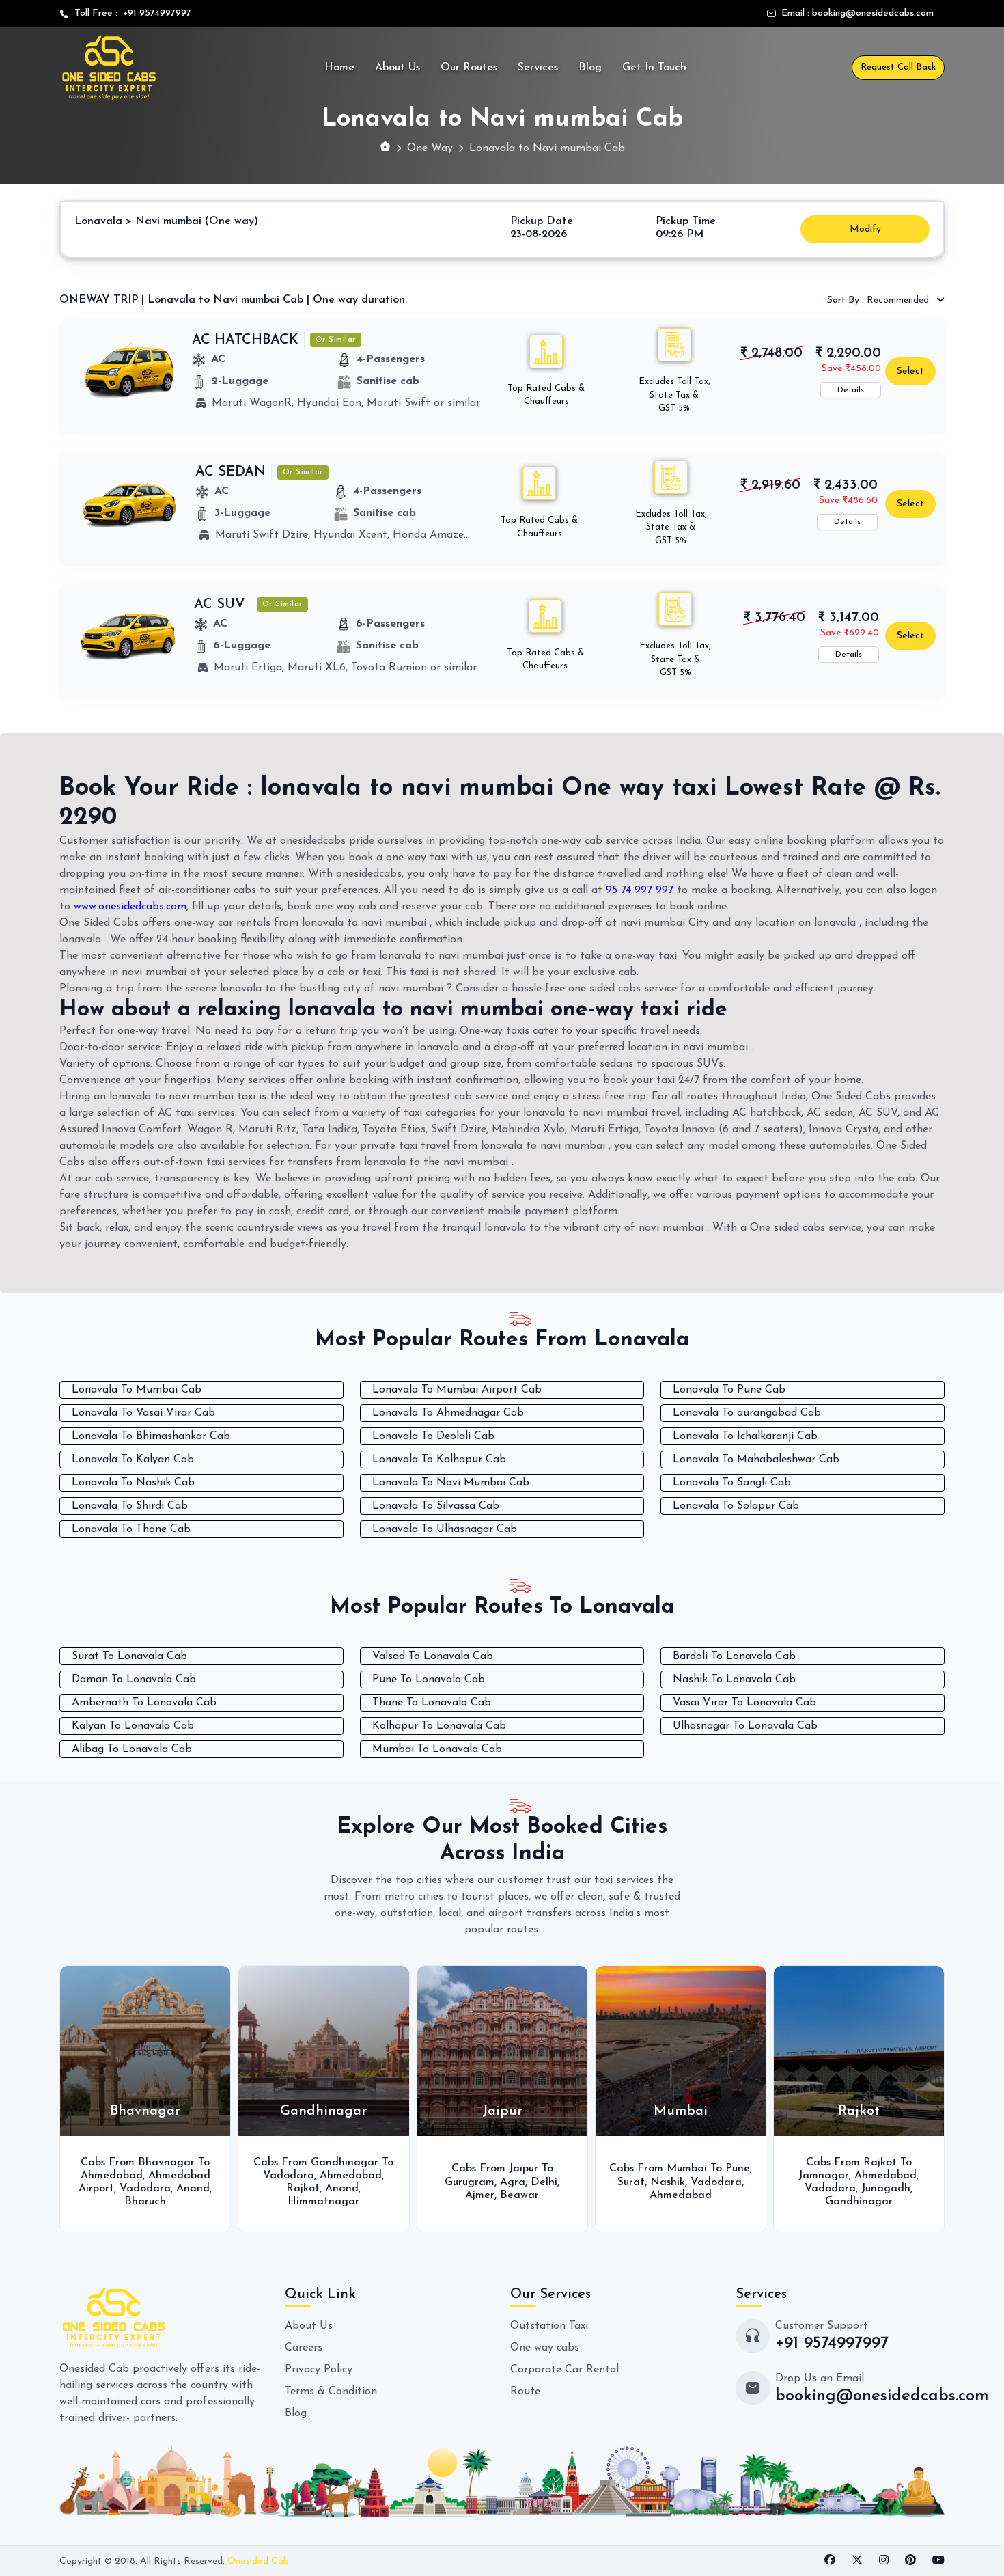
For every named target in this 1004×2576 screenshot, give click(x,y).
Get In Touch (654, 68)
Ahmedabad (104, 2176)
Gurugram (462, 2182)
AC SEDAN (231, 472)
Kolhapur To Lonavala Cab (439, 1726)
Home (339, 68)
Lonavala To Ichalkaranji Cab (745, 1436)
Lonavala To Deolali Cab (433, 1436)
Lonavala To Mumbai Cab (137, 1390)
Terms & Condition (331, 2392)
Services (538, 68)
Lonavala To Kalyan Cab (133, 1460)
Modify (865, 229)
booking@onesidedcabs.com (873, 13)
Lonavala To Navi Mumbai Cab (451, 1483)
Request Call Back (898, 67)
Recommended (879, 300)
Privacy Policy (319, 2370)
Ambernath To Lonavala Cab (144, 1703)
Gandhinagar (851, 2202)
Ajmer (472, 2195)
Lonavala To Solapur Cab (736, 1506)
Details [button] (851, 390)
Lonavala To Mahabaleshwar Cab (756, 1460)
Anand (185, 2189)
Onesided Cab (258, 2561)
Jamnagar (817, 2176)
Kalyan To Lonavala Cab (133, 1726)
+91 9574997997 (154, 13)
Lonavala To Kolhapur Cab (439, 1460)
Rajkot (296, 2189)
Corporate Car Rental (564, 2370)
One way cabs (545, 2348)
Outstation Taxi (549, 2326)
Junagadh (879, 2189)
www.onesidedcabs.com (130, 907)
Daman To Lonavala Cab (134, 1680)
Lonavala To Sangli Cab (732, 1483)
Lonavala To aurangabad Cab (747, 1413)
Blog (590, 68)
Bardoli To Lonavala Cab (734, 1656)
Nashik (660, 2182)
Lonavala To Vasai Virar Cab (143, 1413)
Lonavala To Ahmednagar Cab (448, 1413)
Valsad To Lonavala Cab (433, 1656)
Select (910, 371)
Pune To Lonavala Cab (429, 1680)
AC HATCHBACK (245, 340)
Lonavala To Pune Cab (729, 1390)
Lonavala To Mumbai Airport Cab (457, 1390)
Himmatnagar (317, 2202)
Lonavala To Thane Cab (131, 1529)
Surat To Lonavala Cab (129, 1656)
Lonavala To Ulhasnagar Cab (445, 1529)
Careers (304, 2348)
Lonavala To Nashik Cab (133, 1483)
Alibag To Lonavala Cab (132, 1749)
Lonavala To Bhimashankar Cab (151, 1436)
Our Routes (469, 68)
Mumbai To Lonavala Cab (437, 1749)
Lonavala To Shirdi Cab (130, 1506)
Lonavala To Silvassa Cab (436, 1506)
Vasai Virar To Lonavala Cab (744, 1703)
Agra (505, 2182)
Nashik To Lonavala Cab (734, 1680)
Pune (730, 2169)
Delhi (536, 2182)
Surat (624, 2182)
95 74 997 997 (640, 890)
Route (525, 2392)
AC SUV (220, 605)
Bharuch (138, 2202)
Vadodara (138, 2189)
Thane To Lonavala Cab (432, 1703)
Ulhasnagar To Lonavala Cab (745, 1726)
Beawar (512, 2195)
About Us (398, 68)
